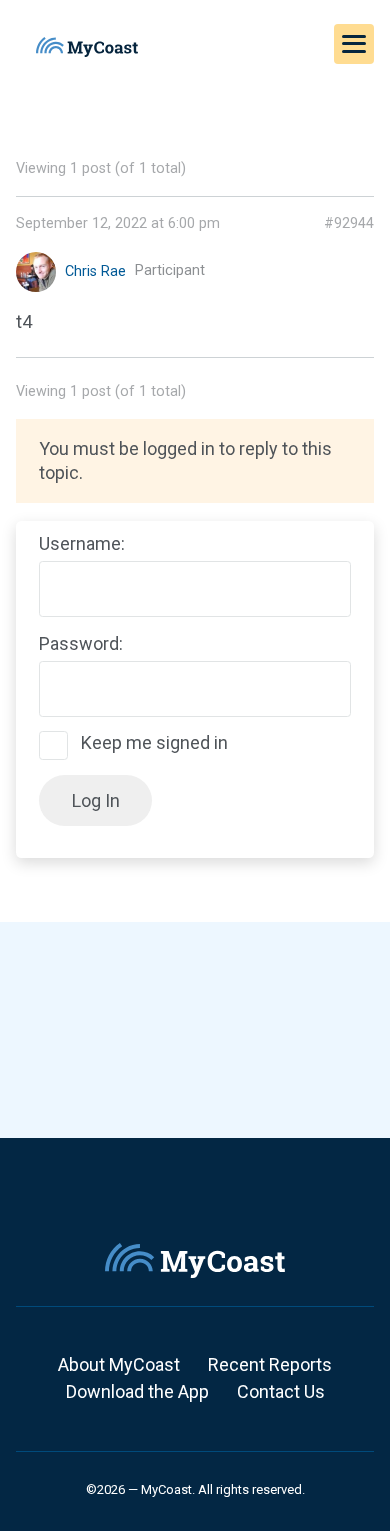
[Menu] (354, 44)
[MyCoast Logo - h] (87, 47)
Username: (82, 543)
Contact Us (281, 1391)
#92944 (349, 223)
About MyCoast (119, 1364)
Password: (81, 643)
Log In (96, 800)
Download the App (137, 1391)
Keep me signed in (154, 742)
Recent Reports (270, 1364)
